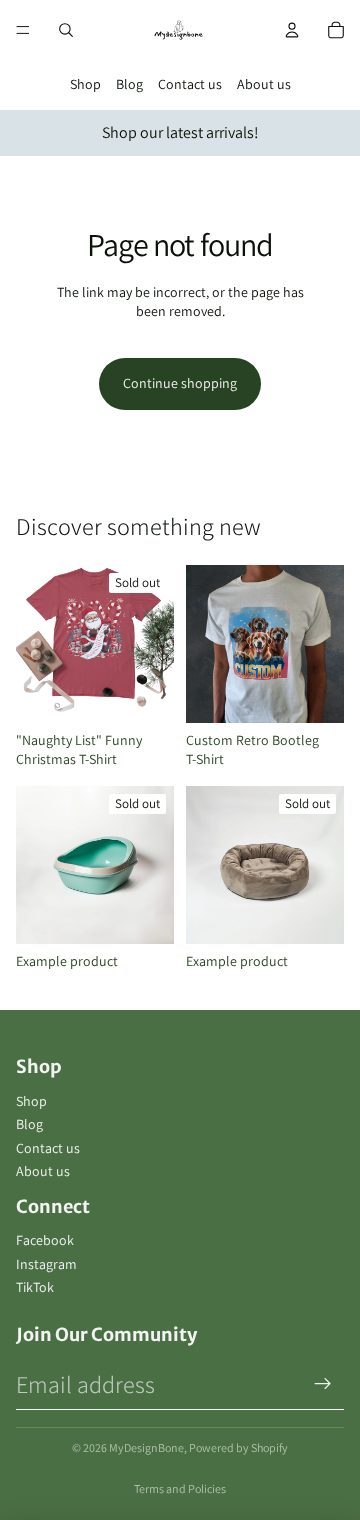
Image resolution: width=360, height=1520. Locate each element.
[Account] (292, 30)
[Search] (66, 30)
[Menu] (23, 30)
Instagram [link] (46, 1264)
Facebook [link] (45, 1240)
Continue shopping (180, 383)
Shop (85, 84)
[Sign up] (323, 1384)
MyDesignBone (146, 1447)
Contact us (190, 84)
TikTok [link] (35, 1287)
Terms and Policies (180, 1488)
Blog (129, 84)
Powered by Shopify (238, 1447)
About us (264, 84)
